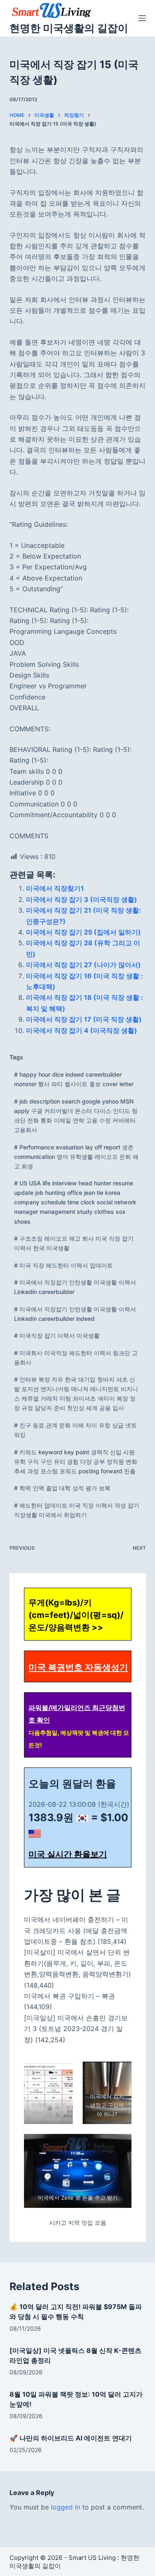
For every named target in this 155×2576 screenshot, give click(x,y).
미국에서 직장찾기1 (55, 888)
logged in (66, 2507)
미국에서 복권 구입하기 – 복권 (69, 1996)
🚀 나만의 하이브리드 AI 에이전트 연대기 (71, 2438)
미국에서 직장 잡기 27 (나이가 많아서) (83, 965)
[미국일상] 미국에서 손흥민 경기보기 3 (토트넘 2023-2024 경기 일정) (76, 2029)
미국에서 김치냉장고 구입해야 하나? (107, 2105)
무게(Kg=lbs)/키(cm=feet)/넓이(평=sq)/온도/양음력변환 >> (76, 1615)
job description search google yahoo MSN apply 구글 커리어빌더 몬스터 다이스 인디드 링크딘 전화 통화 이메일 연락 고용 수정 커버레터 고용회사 (76, 1116)
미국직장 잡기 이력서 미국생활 (57, 1336)
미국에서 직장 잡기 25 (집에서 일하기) (83, 932)
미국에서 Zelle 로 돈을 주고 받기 (77, 2198)
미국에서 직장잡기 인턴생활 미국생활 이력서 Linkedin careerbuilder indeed (75, 1314)
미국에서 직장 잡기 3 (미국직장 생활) (82, 899)
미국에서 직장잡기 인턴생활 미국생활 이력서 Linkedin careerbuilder (75, 1287)
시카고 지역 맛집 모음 (78, 2223)
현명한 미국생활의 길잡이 (69, 28)
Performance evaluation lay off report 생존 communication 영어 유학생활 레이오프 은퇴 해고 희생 (76, 1157)
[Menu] (142, 18)
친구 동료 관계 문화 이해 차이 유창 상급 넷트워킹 (75, 1430)
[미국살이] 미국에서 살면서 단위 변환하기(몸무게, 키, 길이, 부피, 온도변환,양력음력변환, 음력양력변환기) (77, 1963)
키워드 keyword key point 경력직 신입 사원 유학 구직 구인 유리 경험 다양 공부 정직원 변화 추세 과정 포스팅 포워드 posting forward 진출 (76, 1462)
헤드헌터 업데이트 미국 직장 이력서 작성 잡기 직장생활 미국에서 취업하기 (77, 1510)
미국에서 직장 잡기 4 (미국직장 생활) (82, 1030)
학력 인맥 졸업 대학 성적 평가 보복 (62, 1488)
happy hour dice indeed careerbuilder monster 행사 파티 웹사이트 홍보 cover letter (74, 1079)
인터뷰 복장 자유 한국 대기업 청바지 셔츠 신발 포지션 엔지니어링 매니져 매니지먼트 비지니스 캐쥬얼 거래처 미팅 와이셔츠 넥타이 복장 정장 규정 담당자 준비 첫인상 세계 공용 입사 (76, 1394)
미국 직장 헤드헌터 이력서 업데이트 (63, 1265)
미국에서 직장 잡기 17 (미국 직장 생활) (84, 1019)
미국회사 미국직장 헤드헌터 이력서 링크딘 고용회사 (76, 1358)
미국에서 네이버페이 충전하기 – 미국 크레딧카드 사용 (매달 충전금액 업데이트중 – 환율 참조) (76, 1930)
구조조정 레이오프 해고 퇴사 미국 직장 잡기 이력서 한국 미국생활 (74, 1243)
